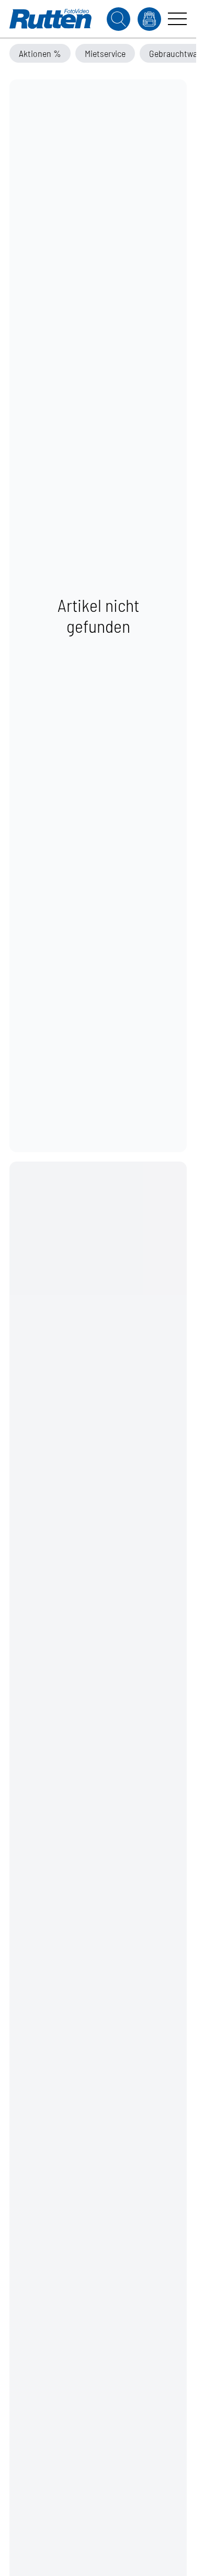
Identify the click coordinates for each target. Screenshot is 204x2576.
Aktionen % (40, 53)
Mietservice (105, 53)
